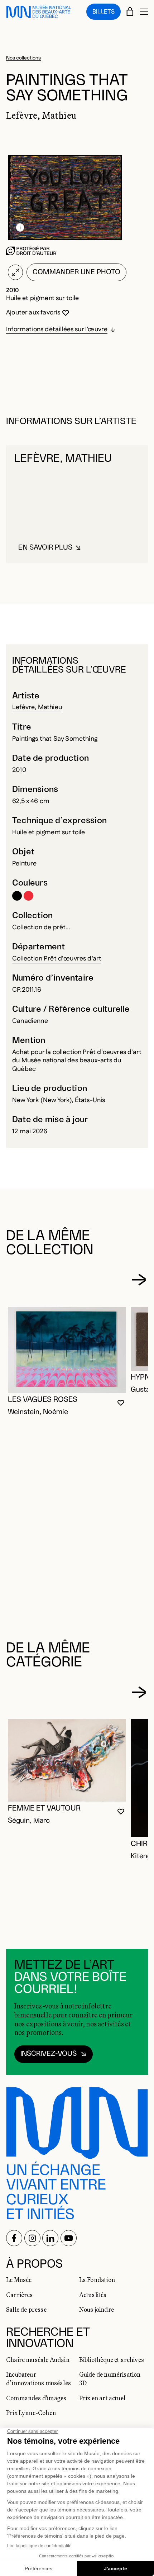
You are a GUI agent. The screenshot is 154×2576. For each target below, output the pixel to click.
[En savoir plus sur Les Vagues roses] (67, 1350)
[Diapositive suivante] (139, 1280)
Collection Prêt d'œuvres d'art (57, 959)
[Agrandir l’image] (15, 272)
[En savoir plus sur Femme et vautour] (67, 1761)
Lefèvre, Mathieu (37, 707)
